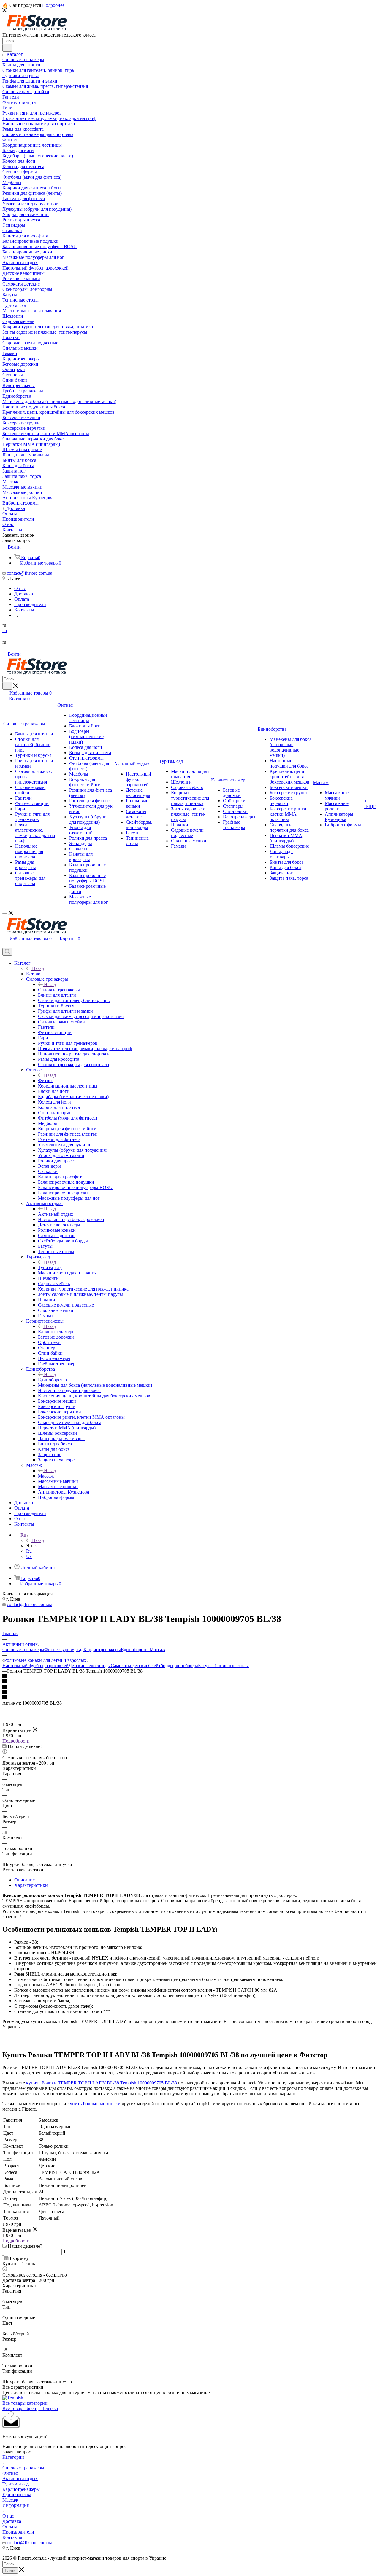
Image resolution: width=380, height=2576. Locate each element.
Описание (24, 1880)
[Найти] (7, 48)
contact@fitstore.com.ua (30, 573)
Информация (16, 2505)
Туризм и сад (16, 2484)
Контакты (12, 2537)
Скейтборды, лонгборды (173, 1666)
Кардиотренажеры (57, 1332)
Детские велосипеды (90, 1666)
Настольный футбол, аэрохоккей (35, 1666)
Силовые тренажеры (59, 990)
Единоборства (52, 1380)
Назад (38, 968)
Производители (18, 2532)
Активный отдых (56, 1214)
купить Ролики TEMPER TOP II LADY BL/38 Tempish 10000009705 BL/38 (102, 2083)
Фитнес (46, 1081)
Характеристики (31, 1885)
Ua (29, 1556)
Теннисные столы (231, 1666)
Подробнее (53, 5)
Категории (13, 2457)
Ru (29, 1551)
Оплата (10, 2527)
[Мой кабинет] (5, 945)
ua (5, 631)
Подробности (16, 1741)
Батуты (205, 1666)
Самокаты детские (129, 1666)
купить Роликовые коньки (94, 2104)
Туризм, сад (50, 1268)
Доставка (12, 2521)
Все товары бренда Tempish (30, 2408)
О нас (8, 2516)
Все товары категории (25, 2403)
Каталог (34, 974)
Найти (10, 2571)
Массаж (46, 1476)
